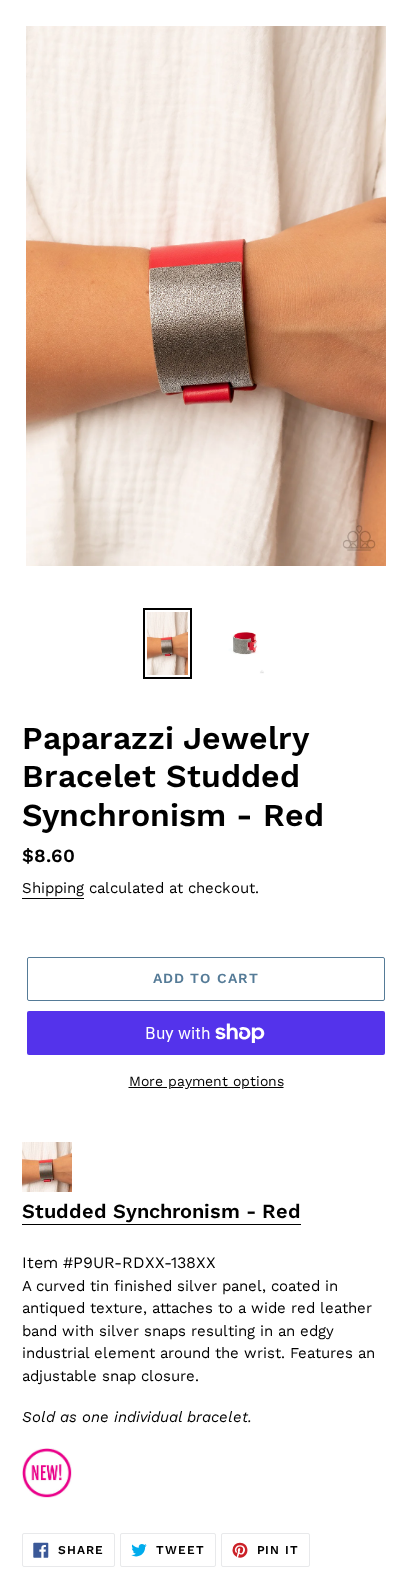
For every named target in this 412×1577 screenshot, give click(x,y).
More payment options (206, 1081)
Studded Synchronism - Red (161, 1211)
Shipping (53, 888)
